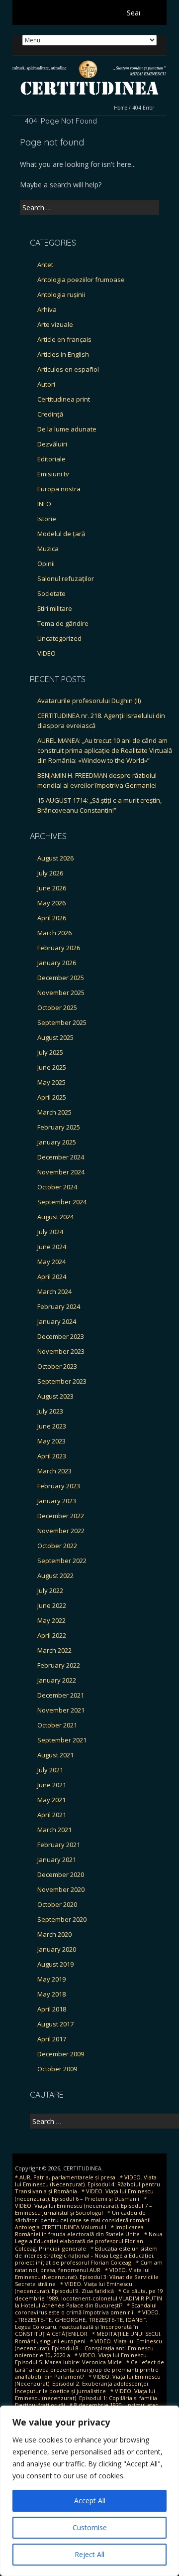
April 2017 (52, 2039)
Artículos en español (68, 369)
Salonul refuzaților (66, 578)
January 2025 (57, 1142)
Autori (46, 384)
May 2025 (51, 1082)
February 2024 (59, 1306)
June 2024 (52, 1247)
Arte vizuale (55, 324)
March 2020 (54, 1934)
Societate (51, 593)
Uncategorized (59, 638)
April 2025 (52, 1097)
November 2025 (61, 993)
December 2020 (61, 1874)
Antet (45, 265)
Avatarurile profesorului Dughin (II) (89, 701)
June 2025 (52, 1067)
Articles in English (63, 354)
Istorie (47, 519)
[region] (89, 2491)
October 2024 (57, 1187)
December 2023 (61, 1336)
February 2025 (59, 1127)
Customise (90, 2527)
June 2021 (52, 1785)
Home (121, 108)
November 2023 (61, 1351)
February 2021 (59, 1845)
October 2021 (57, 1725)
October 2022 (57, 1546)
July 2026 (50, 873)
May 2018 (51, 1994)
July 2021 (50, 1770)
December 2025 (61, 978)
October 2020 (57, 1904)
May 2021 (51, 1800)
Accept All (90, 2501)
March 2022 (54, 1650)
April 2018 (52, 2009)
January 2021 (57, 1860)
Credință (50, 414)
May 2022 (51, 1620)
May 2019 (51, 1979)
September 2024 (62, 1202)
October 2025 (57, 1007)
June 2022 (52, 1605)
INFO (44, 504)
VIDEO (46, 653)
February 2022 (59, 1665)
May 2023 (51, 1441)
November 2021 (61, 1710)
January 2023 (57, 1501)
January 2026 (57, 963)
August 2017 (55, 2024)
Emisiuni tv (53, 474)
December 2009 (61, 2054)
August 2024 (55, 1217)
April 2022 (52, 1635)
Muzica (48, 549)
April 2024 (52, 1277)
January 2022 (57, 1680)
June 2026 (52, 888)
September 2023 (62, 1381)
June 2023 (52, 1426)
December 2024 (61, 1157)
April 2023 (52, 1456)
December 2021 (61, 1695)
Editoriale (51, 459)
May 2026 (51, 903)
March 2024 (54, 1291)
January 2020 (57, 1949)
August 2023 (55, 1396)
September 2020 (62, 1919)
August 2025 (55, 1037)
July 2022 (50, 1590)
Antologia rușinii (61, 294)
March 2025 (54, 1112)
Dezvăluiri (52, 444)
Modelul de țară (61, 534)
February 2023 (59, 1486)
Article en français (64, 339)
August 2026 (55, 858)
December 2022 (61, 1516)
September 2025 (62, 1022)
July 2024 (50, 1232)
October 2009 (57, 2069)
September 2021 (62, 1740)
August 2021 (55, 1755)
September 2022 (62, 1561)
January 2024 (57, 1321)
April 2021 (52, 1815)
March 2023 (54, 1471)
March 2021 (54, 1830)
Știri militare (55, 608)
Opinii (46, 564)
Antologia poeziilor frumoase (81, 280)
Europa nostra (59, 489)
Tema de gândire (63, 623)
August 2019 (55, 1964)
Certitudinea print (64, 399)
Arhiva (47, 309)
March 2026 (54, 933)
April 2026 (52, 918)
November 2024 (61, 1172)
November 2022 (61, 1531)
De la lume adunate (67, 429)
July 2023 (50, 1411)
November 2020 (61, 1889)
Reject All (89, 2554)
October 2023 (57, 1366)
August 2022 (55, 1575)
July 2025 (50, 1052)
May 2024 (51, 1262)
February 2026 (59, 948)
